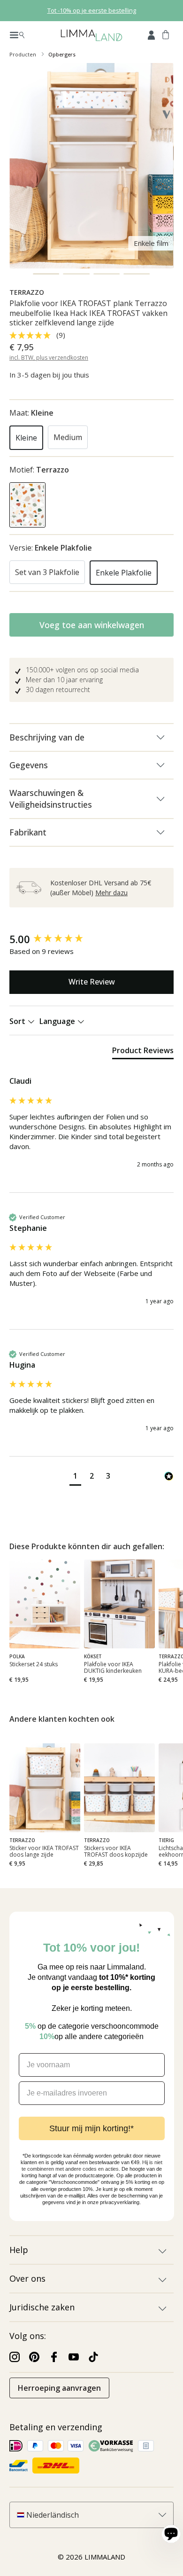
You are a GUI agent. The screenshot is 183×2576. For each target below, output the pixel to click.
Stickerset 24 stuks (34, 1665)
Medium (68, 437)
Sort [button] (18, 1021)
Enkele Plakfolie (124, 573)
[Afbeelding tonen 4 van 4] (137, 274)
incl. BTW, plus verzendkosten (49, 358)
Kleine (26, 438)
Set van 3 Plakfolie (47, 572)
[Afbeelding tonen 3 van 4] (107, 274)
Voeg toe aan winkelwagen (92, 625)
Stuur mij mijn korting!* (91, 2128)
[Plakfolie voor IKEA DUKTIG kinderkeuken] (119, 1604)
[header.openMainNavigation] (17, 34)
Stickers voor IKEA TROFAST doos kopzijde (116, 1851)
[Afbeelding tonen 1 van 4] (46, 274)
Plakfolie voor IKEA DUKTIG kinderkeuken (113, 1668)
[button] (75, 1477)
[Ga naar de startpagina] (91, 35)
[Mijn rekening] (151, 34)
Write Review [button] (92, 982)
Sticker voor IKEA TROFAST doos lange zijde (44, 1851)
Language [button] (58, 1021)
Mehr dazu (111, 893)
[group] (91, 939)
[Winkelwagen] (166, 34)
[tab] (143, 1052)
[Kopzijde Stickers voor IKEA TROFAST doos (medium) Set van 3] (119, 1788)
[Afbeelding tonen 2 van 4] (76, 274)
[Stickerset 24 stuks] (45, 1604)
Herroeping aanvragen (59, 2388)
